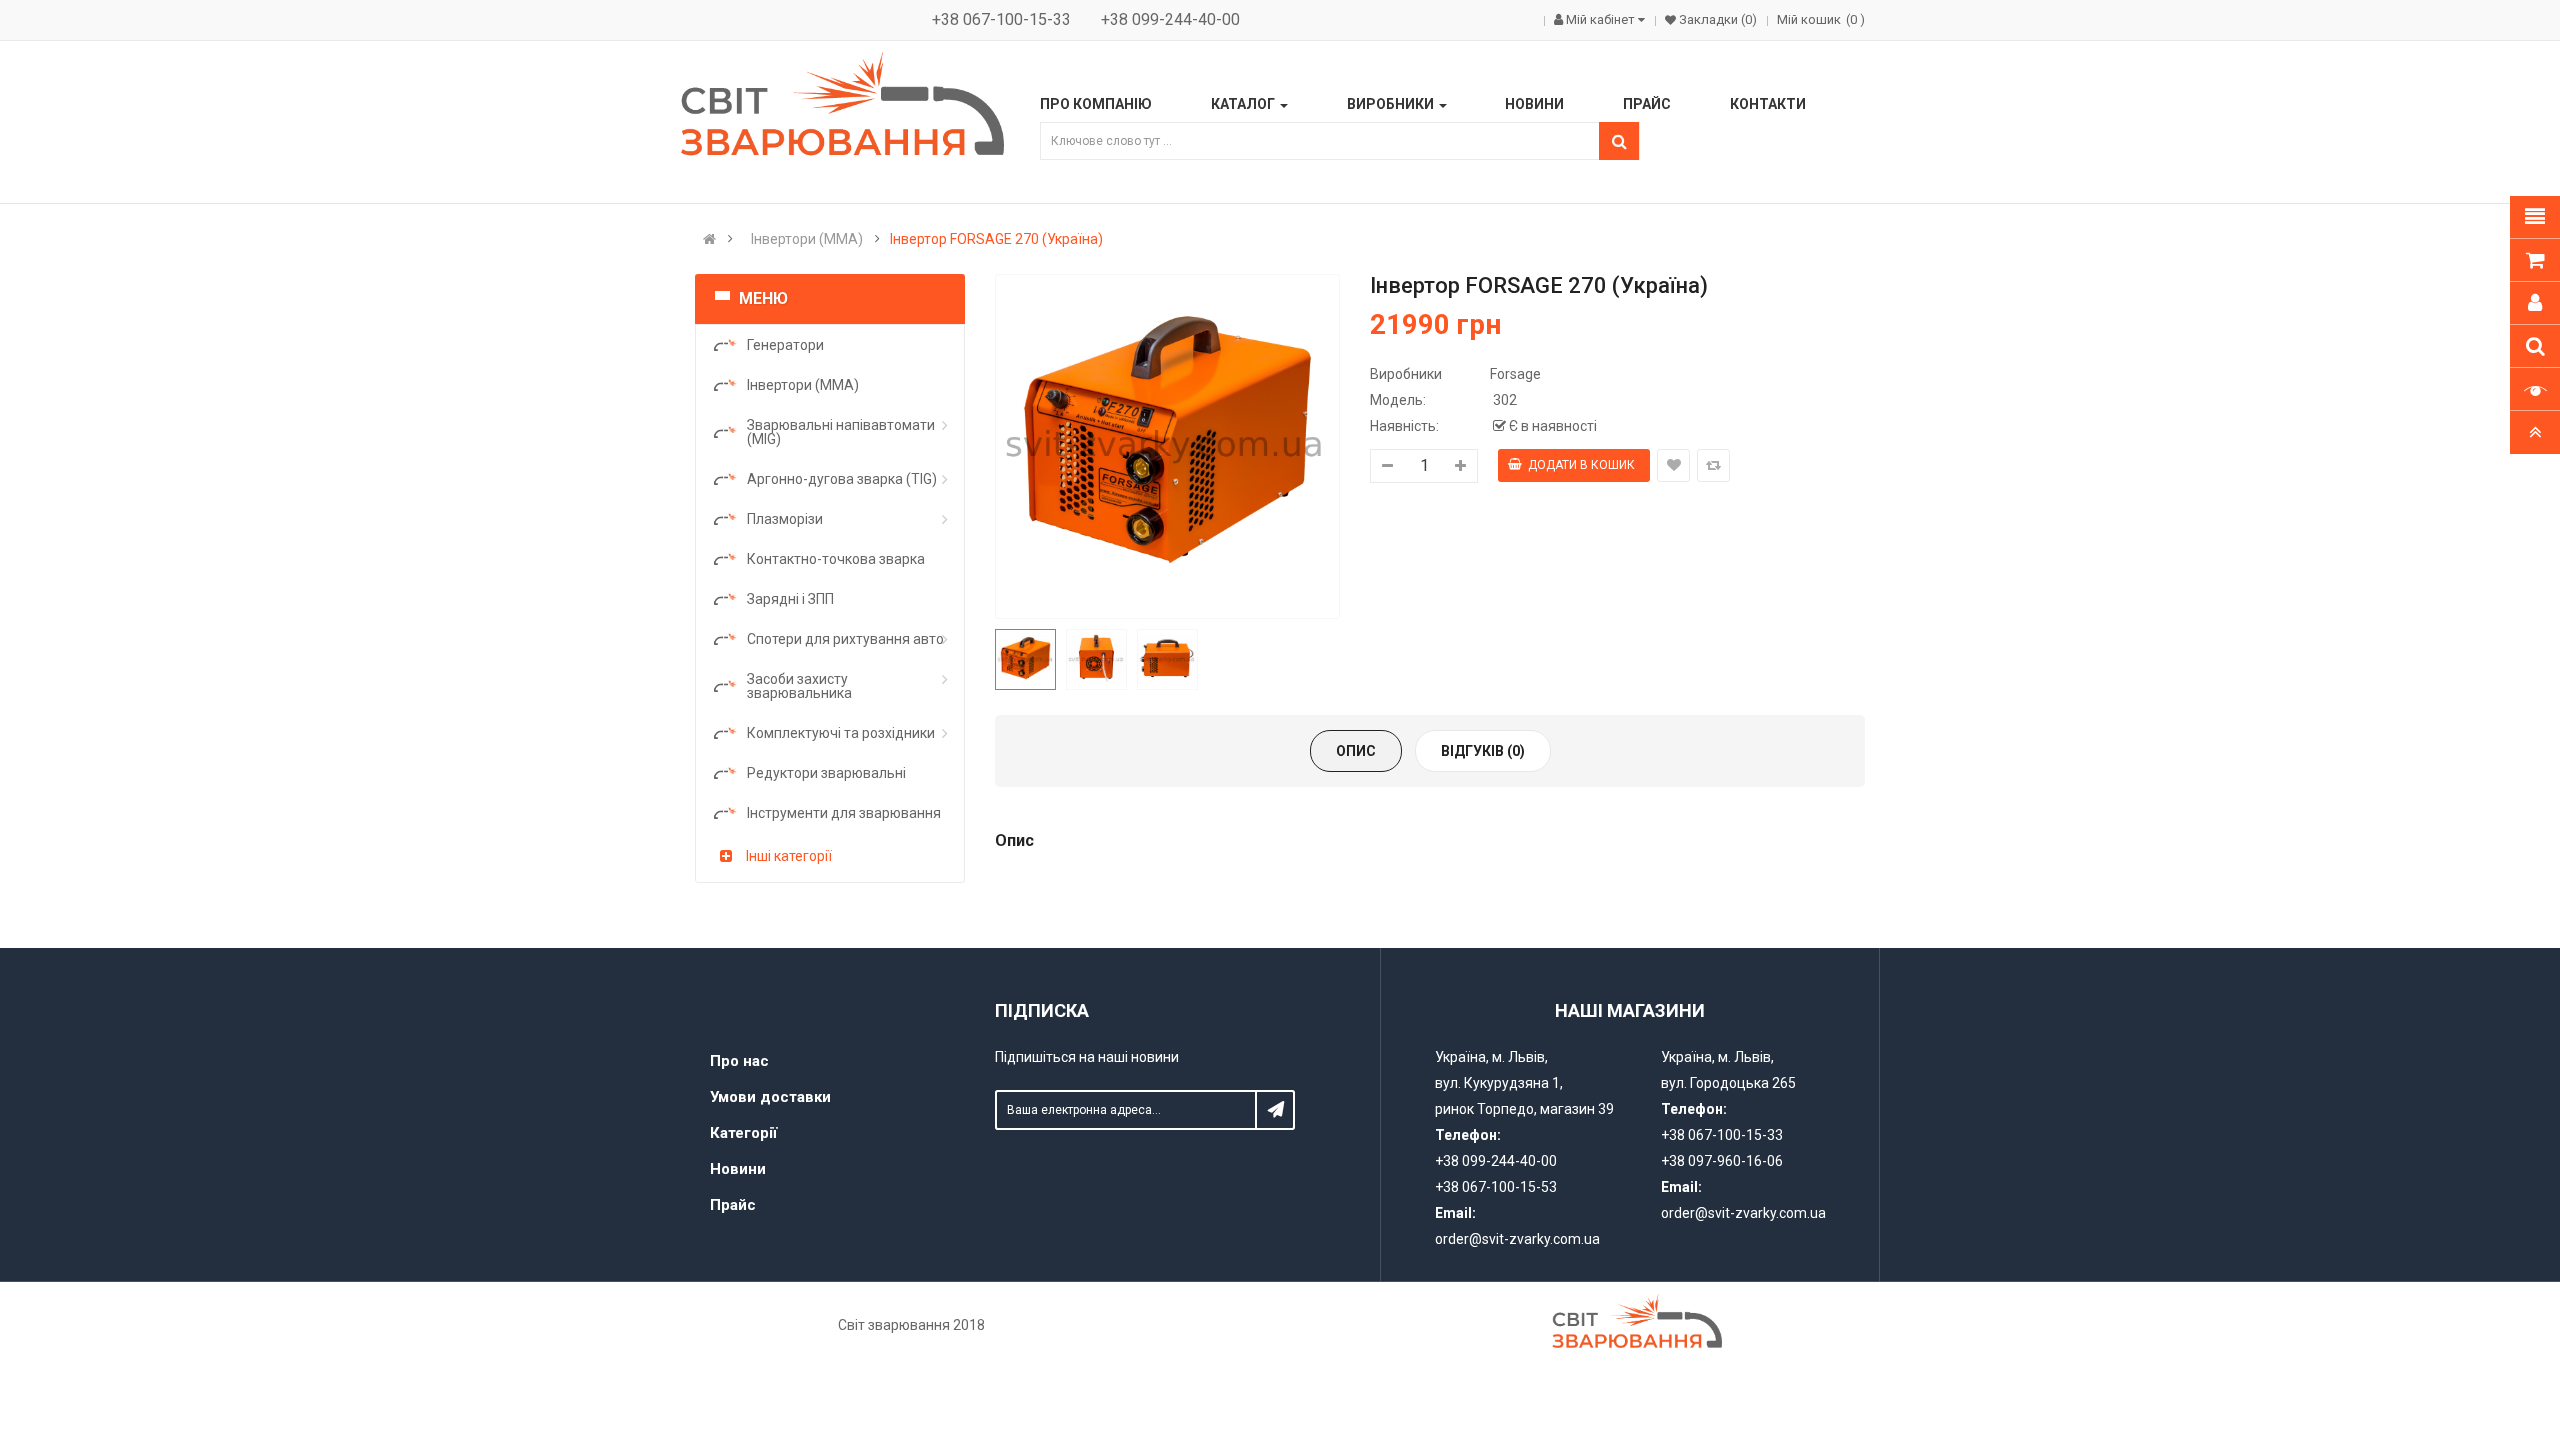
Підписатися (1275, 1110)
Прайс (733, 1205)
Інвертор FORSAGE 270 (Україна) (996, 239)
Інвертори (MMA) (807, 239)
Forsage (1515, 374)
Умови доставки (770, 1097)
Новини (738, 1169)
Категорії (743, 1133)
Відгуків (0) (1483, 751)
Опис (1356, 751)
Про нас (739, 1061)
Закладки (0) (1716, 19)
